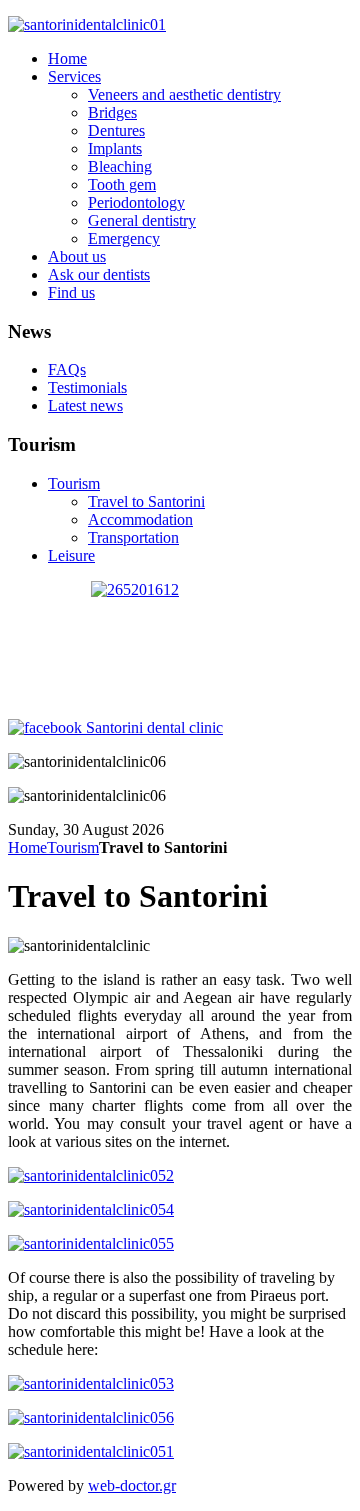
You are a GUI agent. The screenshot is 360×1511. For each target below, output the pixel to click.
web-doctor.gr (132, 1485)
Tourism (73, 847)
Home (27, 847)
